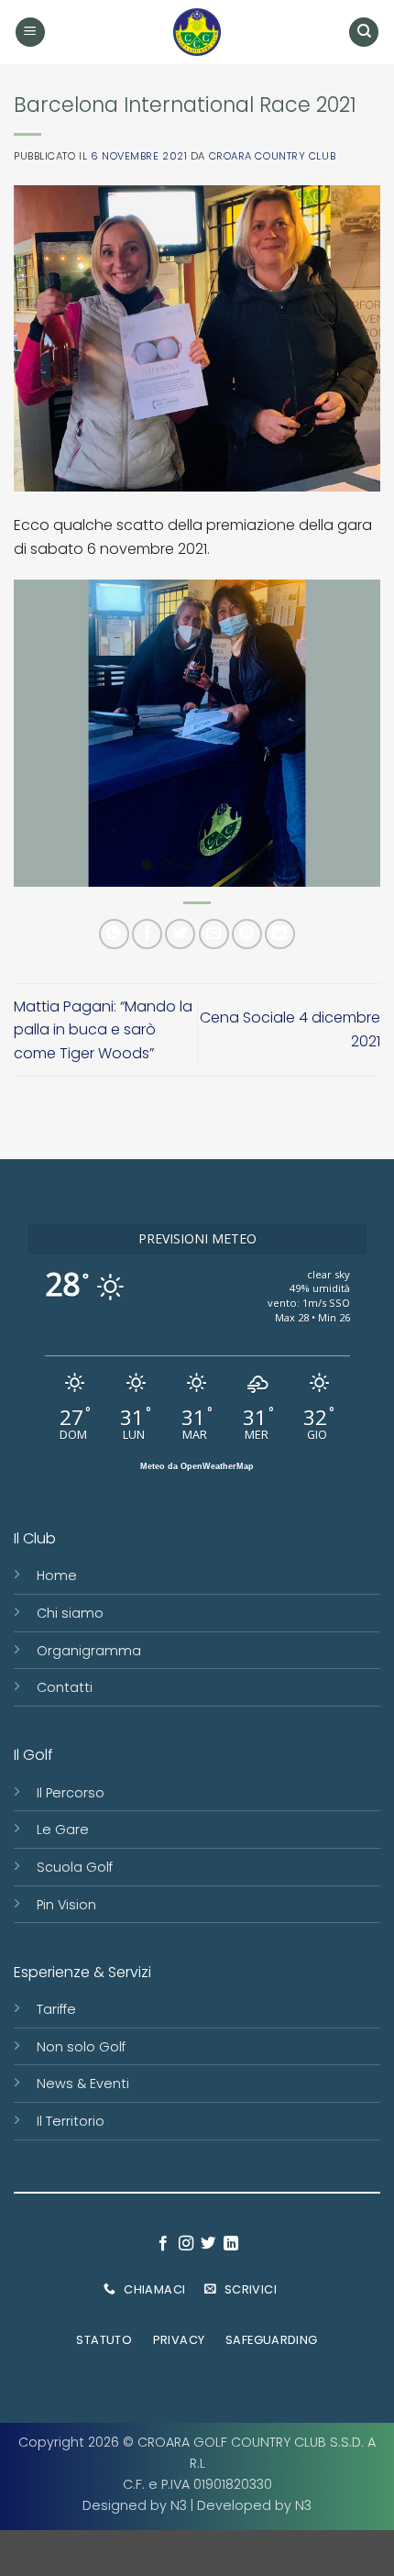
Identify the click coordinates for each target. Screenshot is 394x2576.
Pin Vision (66, 1905)
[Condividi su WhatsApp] (114, 934)
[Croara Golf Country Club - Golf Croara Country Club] (197, 32)
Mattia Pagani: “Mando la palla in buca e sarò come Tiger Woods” (103, 1030)
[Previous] (44, 733)
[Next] (350, 733)
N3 (179, 2505)
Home (57, 1575)
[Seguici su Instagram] (186, 2244)
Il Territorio (71, 2121)
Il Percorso (71, 1793)
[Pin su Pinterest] (247, 934)
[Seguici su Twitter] (208, 2244)
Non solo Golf (81, 2047)
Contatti (65, 1687)
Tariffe (56, 2009)
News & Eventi (83, 2084)
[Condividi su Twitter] (180, 934)
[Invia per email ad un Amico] (214, 934)
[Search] (364, 33)
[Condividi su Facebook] (147, 934)
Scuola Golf (75, 1867)
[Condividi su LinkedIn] (280, 934)
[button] (30, 33)
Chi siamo (70, 1613)
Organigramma (89, 1651)
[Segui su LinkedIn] (231, 2244)
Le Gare (63, 1830)
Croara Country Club (273, 156)
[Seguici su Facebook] (163, 2244)
